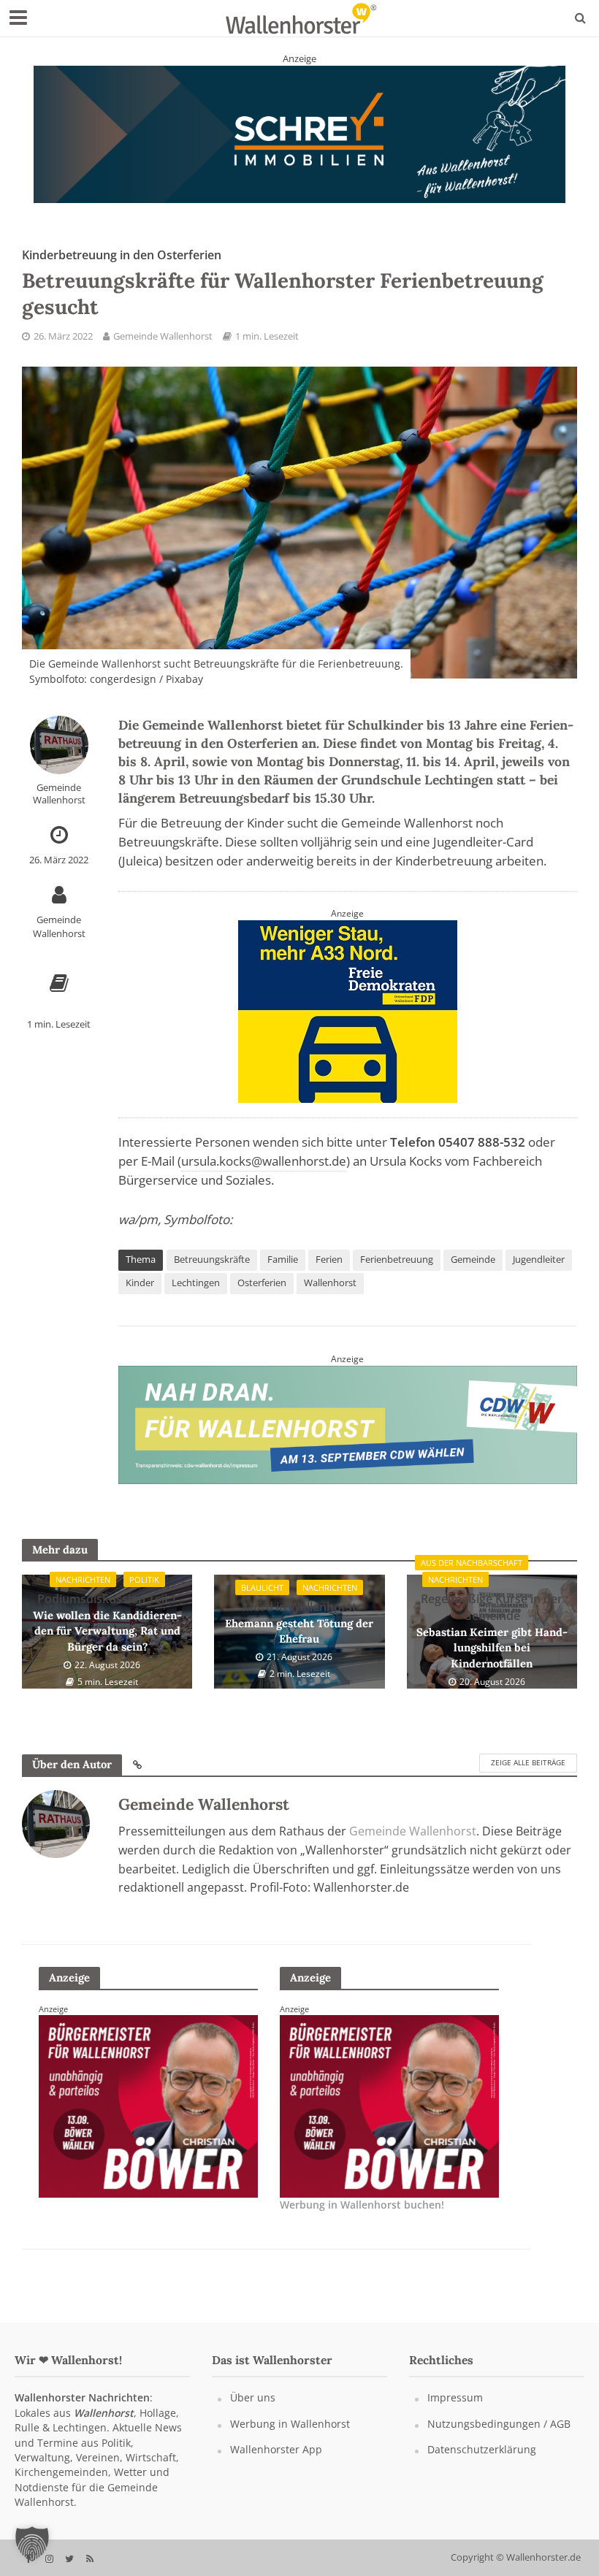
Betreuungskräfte (212, 1273)
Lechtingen (196, 1296)
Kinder (140, 1296)
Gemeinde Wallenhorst (163, 350)
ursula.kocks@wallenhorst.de (264, 1176)
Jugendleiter (539, 1273)
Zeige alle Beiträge (528, 1777)
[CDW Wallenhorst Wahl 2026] (348, 1437)
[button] (32, 2544)
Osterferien (262, 1296)
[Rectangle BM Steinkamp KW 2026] (389, 2119)
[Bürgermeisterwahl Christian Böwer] (348, 1025)
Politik (144, 1593)
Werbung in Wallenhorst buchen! (362, 2219)
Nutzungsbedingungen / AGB (499, 2438)
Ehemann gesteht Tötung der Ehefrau (299, 1636)
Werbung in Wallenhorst (290, 2438)
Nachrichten (83, 1593)
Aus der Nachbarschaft (472, 1577)
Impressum (455, 2411)
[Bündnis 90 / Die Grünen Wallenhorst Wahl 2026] (299, 140)
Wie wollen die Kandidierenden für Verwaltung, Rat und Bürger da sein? (107, 1636)
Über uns (253, 2411)
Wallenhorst (330, 1296)
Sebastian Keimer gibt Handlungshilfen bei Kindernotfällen (492, 1645)
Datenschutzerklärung (482, 2463)
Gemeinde (473, 1273)
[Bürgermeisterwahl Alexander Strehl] (148, 2119)
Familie (283, 1273)
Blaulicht (262, 1601)
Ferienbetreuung (397, 1273)
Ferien (329, 1273)
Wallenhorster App (276, 2463)
